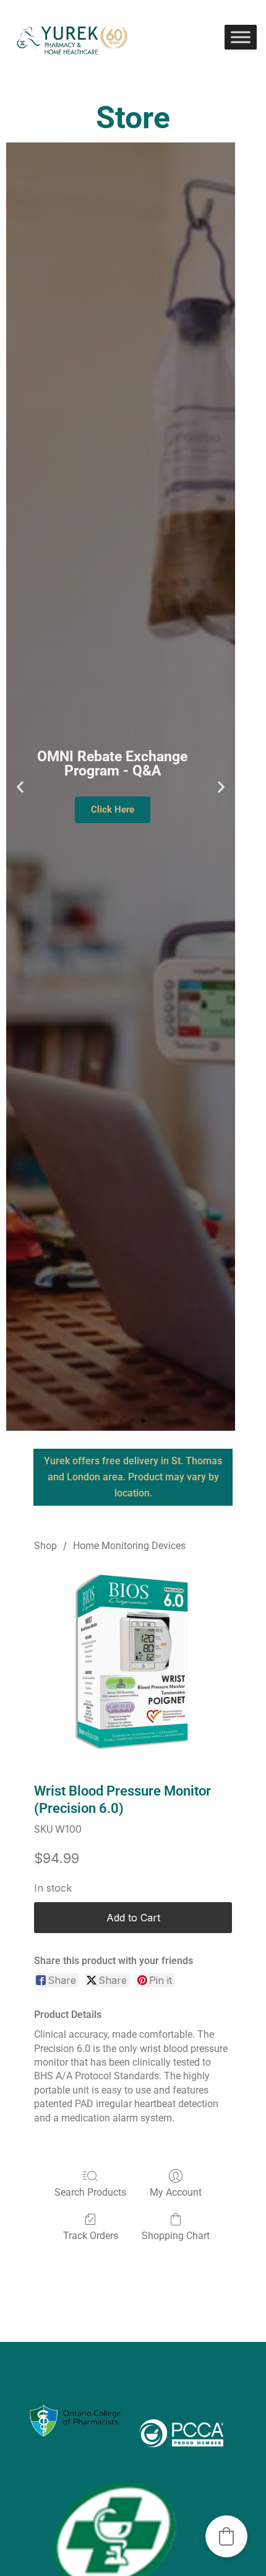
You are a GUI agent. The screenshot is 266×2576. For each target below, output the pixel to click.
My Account (176, 2192)
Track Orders (91, 2236)
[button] (20, 786)
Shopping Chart (176, 2236)
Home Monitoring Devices (129, 1546)
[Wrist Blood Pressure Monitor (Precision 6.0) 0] (133, 1665)
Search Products (90, 2192)
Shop (45, 1546)
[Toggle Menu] (241, 37)
